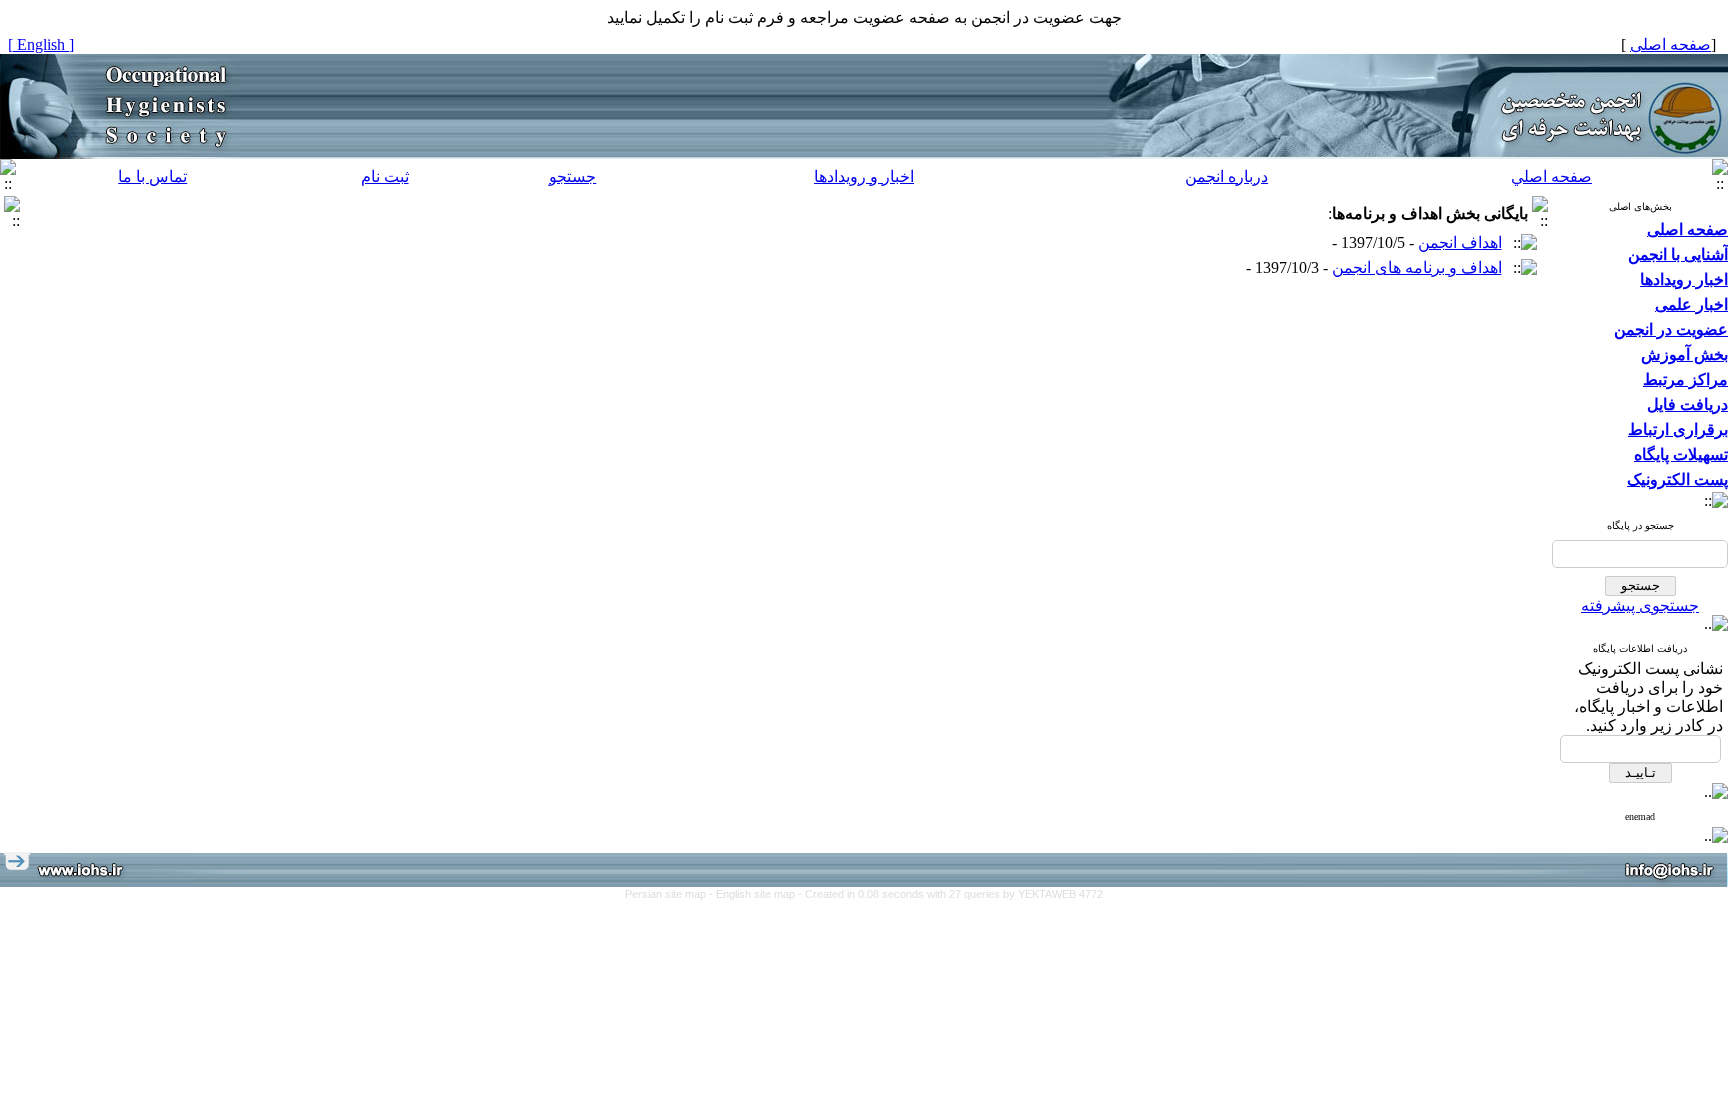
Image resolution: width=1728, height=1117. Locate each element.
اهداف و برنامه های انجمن (1417, 267)
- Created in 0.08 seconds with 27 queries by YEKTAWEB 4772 (950, 894)
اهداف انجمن (1460, 242)
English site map (757, 894)
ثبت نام (385, 176)
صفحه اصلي (1551, 176)
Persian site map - (670, 894)
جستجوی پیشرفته (1640, 605)
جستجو (572, 176)
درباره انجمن (1226, 176)
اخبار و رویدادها (864, 176)
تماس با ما (152, 176)
